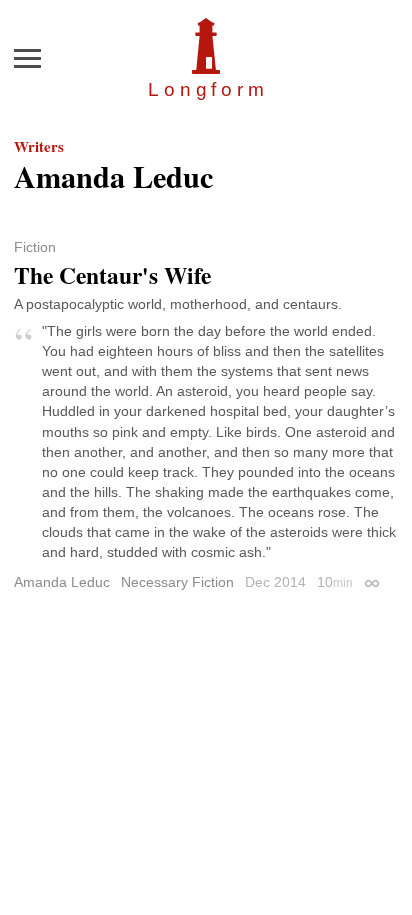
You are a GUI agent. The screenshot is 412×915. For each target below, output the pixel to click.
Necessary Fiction (177, 582)
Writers (39, 146)
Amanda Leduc (62, 582)
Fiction (35, 247)
